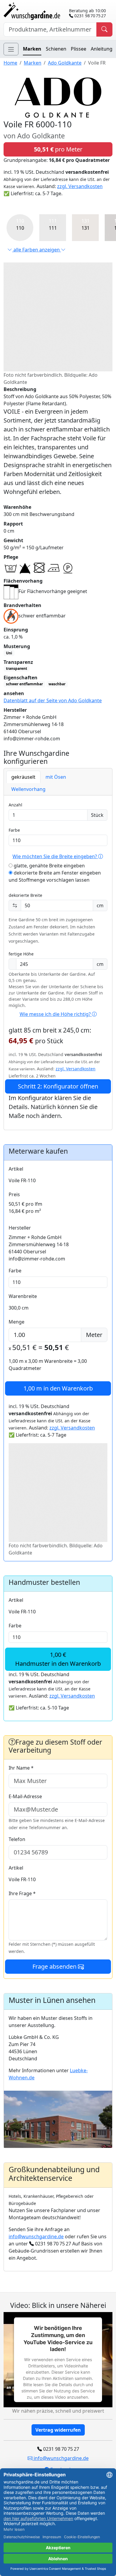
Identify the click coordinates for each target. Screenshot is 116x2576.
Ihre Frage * (22, 1893)
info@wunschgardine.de (36, 2236)
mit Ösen (56, 777)
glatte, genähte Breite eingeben (49, 866)
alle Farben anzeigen (37, 250)
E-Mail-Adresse (25, 1796)
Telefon (17, 1839)
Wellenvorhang (28, 789)
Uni (9, 653)
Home (10, 63)
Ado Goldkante (65, 63)
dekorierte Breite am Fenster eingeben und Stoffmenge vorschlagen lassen (55, 876)
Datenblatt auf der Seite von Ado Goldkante (53, 700)
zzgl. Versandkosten (80, 186)
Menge (17, 1322)
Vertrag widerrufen (58, 2430)
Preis (14, 1194)
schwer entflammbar (24, 684)
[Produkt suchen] (104, 29)
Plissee (79, 49)
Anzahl (15, 805)
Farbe (14, 830)
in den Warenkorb (58, 1388)
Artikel (16, 1169)
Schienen (56, 49)
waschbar (57, 684)
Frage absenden (55, 1966)
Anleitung (102, 49)
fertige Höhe (21, 954)
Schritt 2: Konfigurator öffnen (58, 1086)
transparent (17, 668)
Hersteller (20, 1228)
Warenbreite (23, 1296)
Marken (32, 49)
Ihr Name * (21, 1768)
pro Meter (58, 149)
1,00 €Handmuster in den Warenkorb (58, 1659)
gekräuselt (23, 777)
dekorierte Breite (25, 895)
